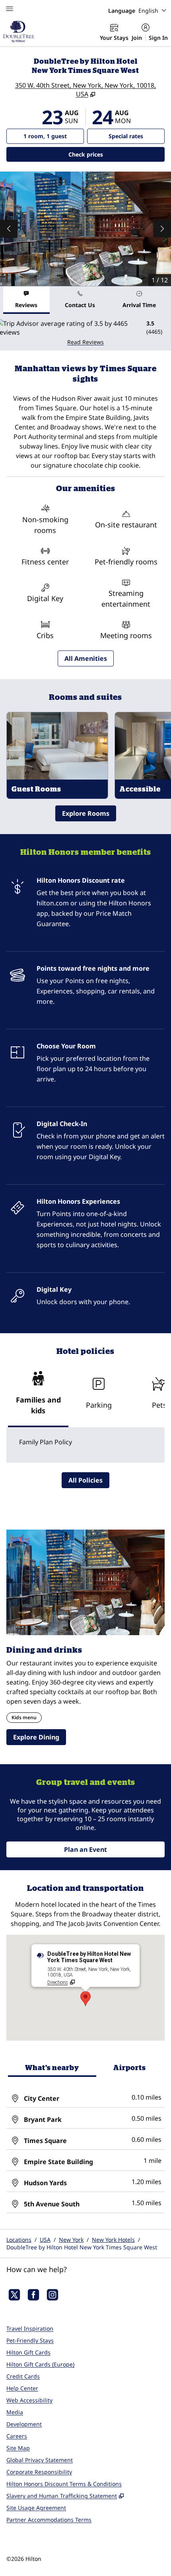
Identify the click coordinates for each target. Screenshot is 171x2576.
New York (71, 2240)
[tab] (26, 300)
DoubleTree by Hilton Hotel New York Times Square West (82, 2247)
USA (45, 2240)
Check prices (106, 154)
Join (137, 38)
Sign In (158, 38)
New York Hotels (113, 2240)
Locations (19, 2240)
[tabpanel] (85, 332)
